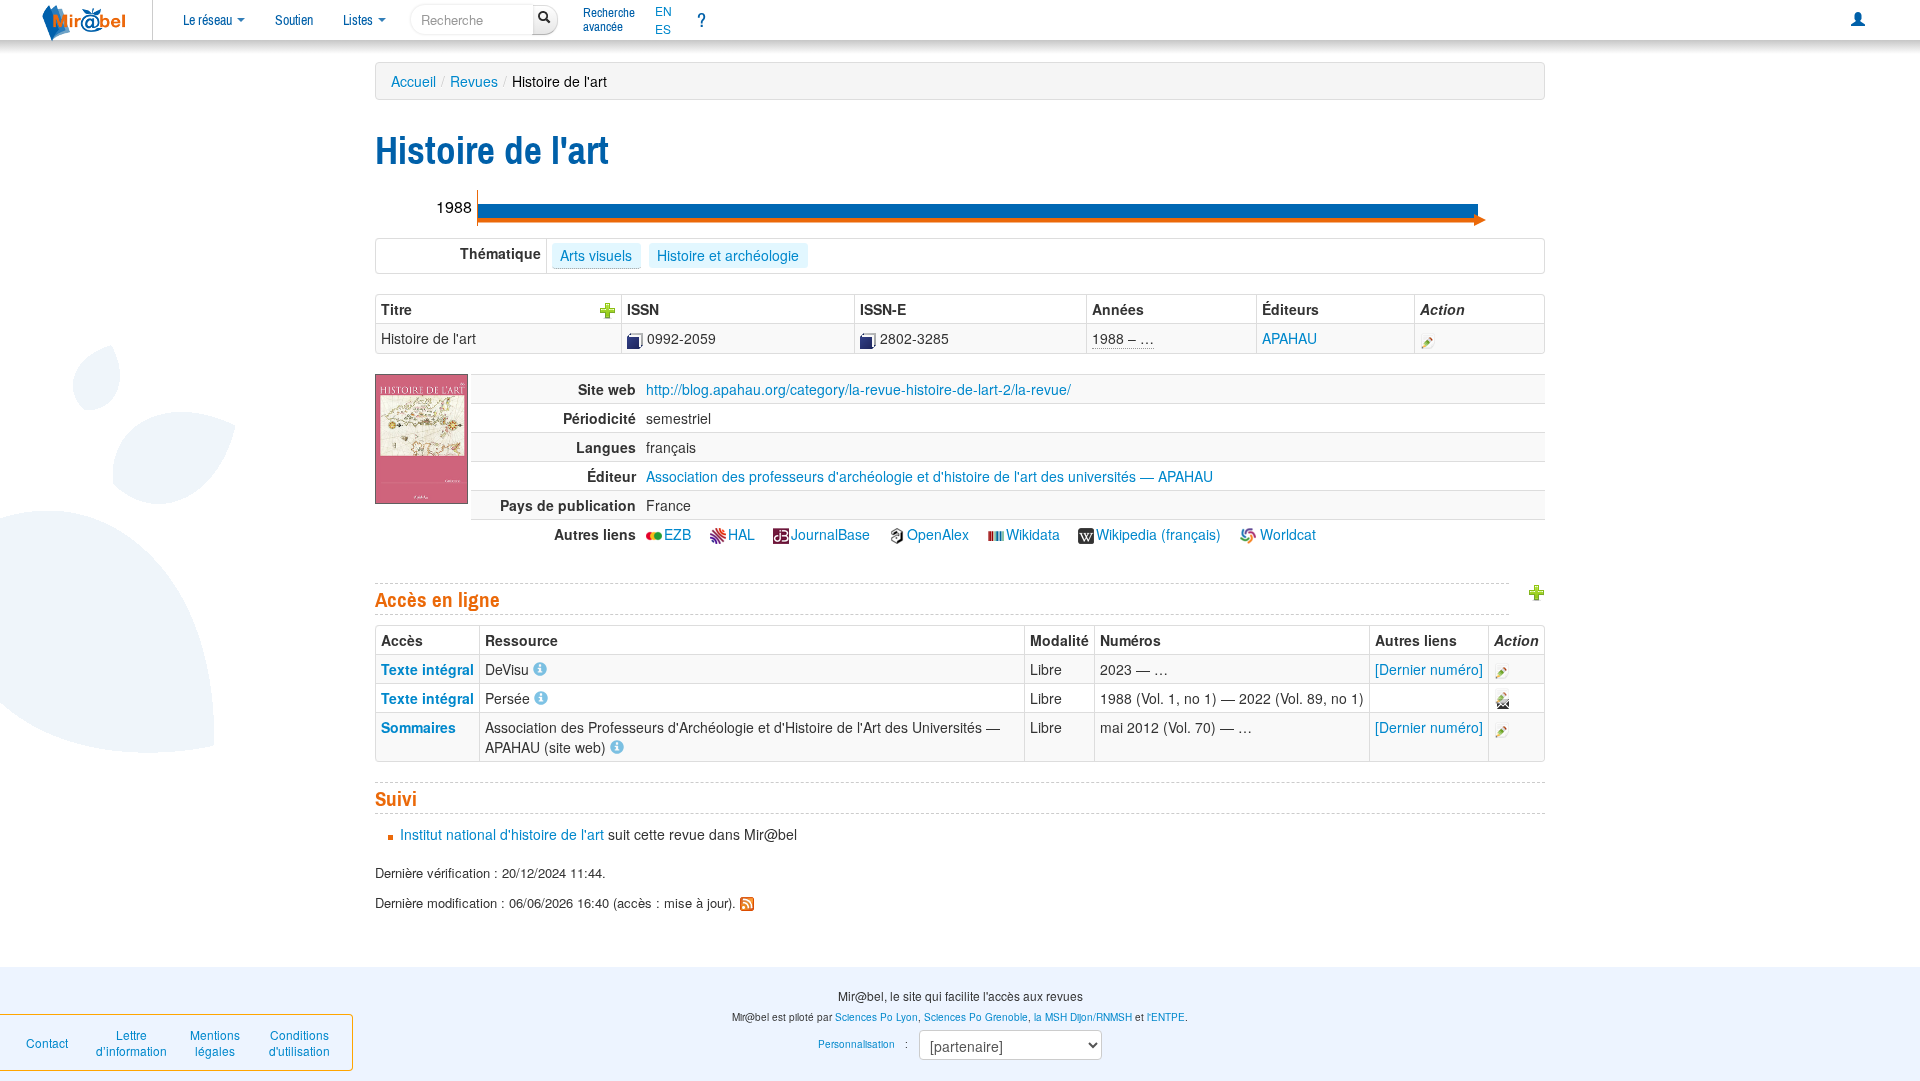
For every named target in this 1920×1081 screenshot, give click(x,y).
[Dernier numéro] (1429, 669)
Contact (47, 1042)
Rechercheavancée (609, 19)
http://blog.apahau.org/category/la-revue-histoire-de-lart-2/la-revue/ (858, 389)
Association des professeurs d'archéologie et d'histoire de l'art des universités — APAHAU (929, 476)
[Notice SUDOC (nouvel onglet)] (635, 338)
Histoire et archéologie (728, 255)
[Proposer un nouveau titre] (608, 309)
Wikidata (1033, 534)
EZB (677, 534)
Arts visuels (596, 255)
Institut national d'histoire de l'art (502, 834)
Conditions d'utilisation (299, 1042)
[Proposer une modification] (1428, 338)
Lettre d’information (131, 1042)
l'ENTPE (1166, 1017)
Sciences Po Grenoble (976, 1017)
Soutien (294, 20)
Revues (474, 81)
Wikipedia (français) (1158, 534)
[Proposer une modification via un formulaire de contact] (1501, 698)
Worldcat (1286, 534)
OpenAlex (938, 534)
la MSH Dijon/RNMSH (1083, 1017)
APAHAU (1289, 338)
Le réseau (209, 20)
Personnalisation (856, 1044)
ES (663, 29)
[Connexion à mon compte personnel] (1858, 20)
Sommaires (418, 727)
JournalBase (830, 534)
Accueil (413, 81)
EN (663, 11)
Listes (359, 20)
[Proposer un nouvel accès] (1537, 591)
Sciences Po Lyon (876, 1017)
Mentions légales (215, 1042)
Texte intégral (427, 669)
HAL (741, 534)
